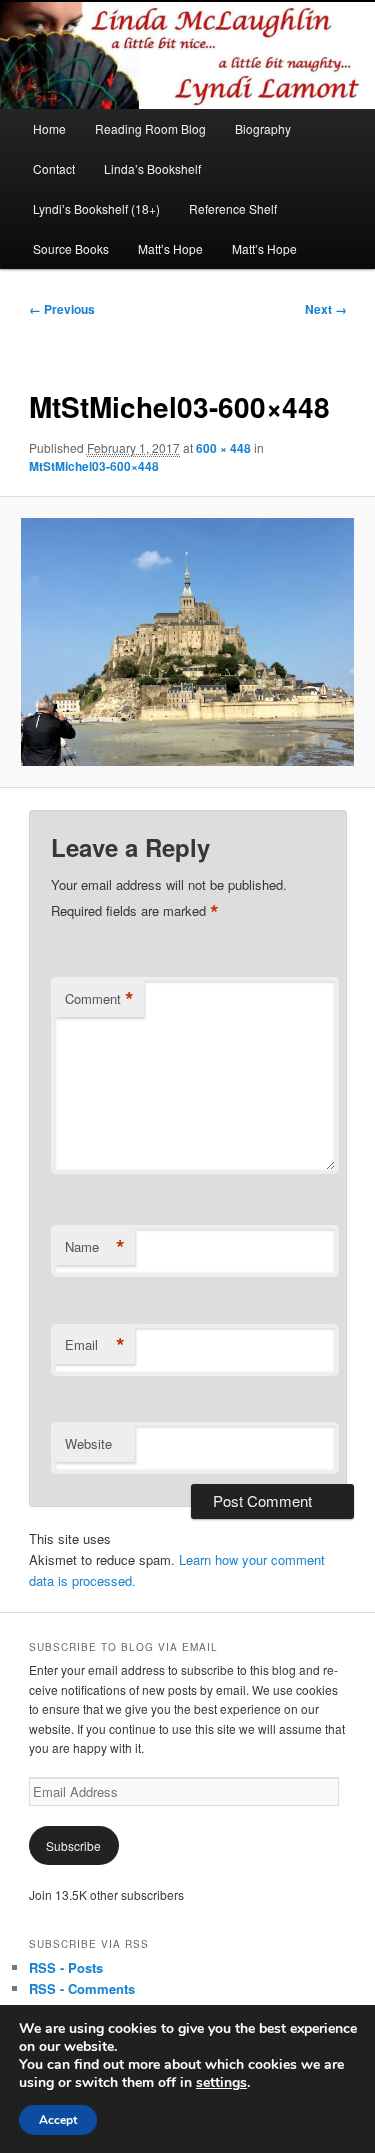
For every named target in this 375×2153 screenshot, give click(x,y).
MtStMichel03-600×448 (94, 466)
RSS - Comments (82, 1988)
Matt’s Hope (170, 248)
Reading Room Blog (150, 128)
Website (88, 1443)
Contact (54, 168)
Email (95, 1345)
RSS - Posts (66, 1967)
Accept (58, 2120)
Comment (99, 999)
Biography (263, 128)
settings (221, 2083)
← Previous (62, 309)
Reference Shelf (233, 208)
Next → (326, 309)
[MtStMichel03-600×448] (187, 642)
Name (95, 1247)
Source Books (71, 248)
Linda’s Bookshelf (152, 168)
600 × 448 (223, 448)
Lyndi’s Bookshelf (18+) (96, 208)
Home (49, 128)
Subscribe (73, 1845)
